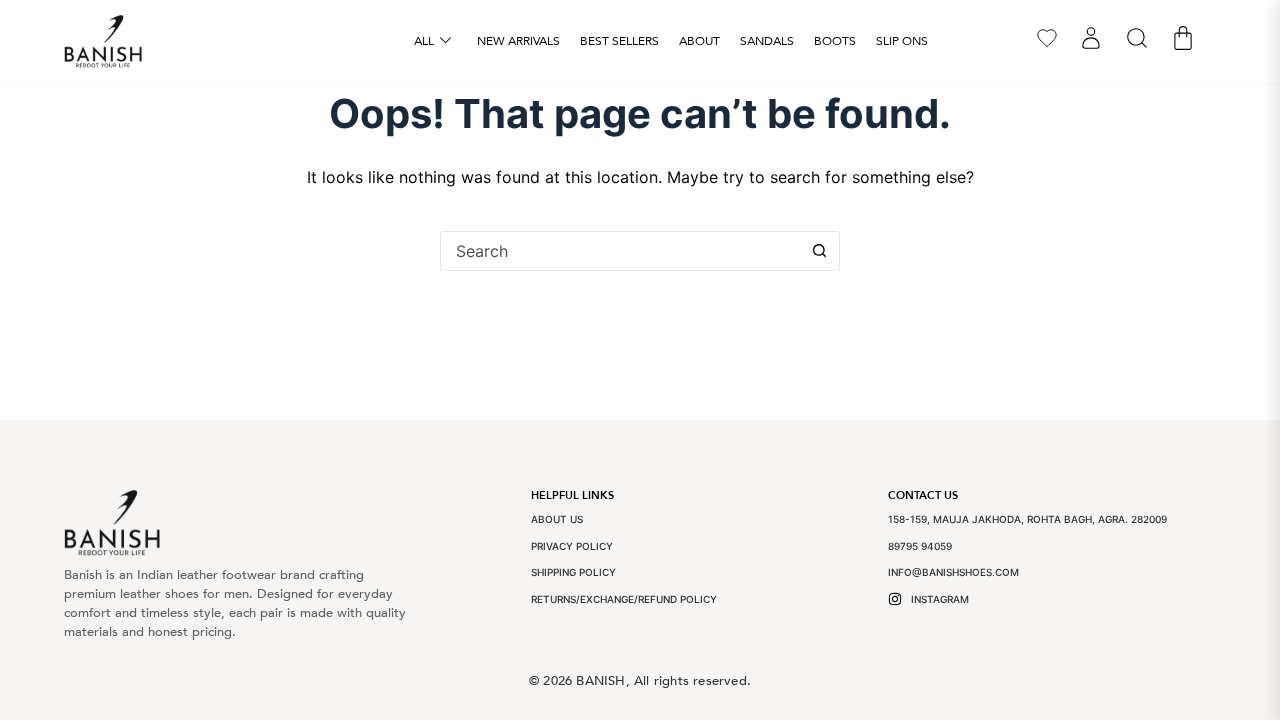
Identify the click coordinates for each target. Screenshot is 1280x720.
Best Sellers (619, 41)
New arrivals (518, 41)
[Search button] (819, 251)
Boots (835, 41)
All (424, 41)
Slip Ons (902, 41)
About (699, 41)
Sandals (767, 41)
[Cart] (1183, 38)
